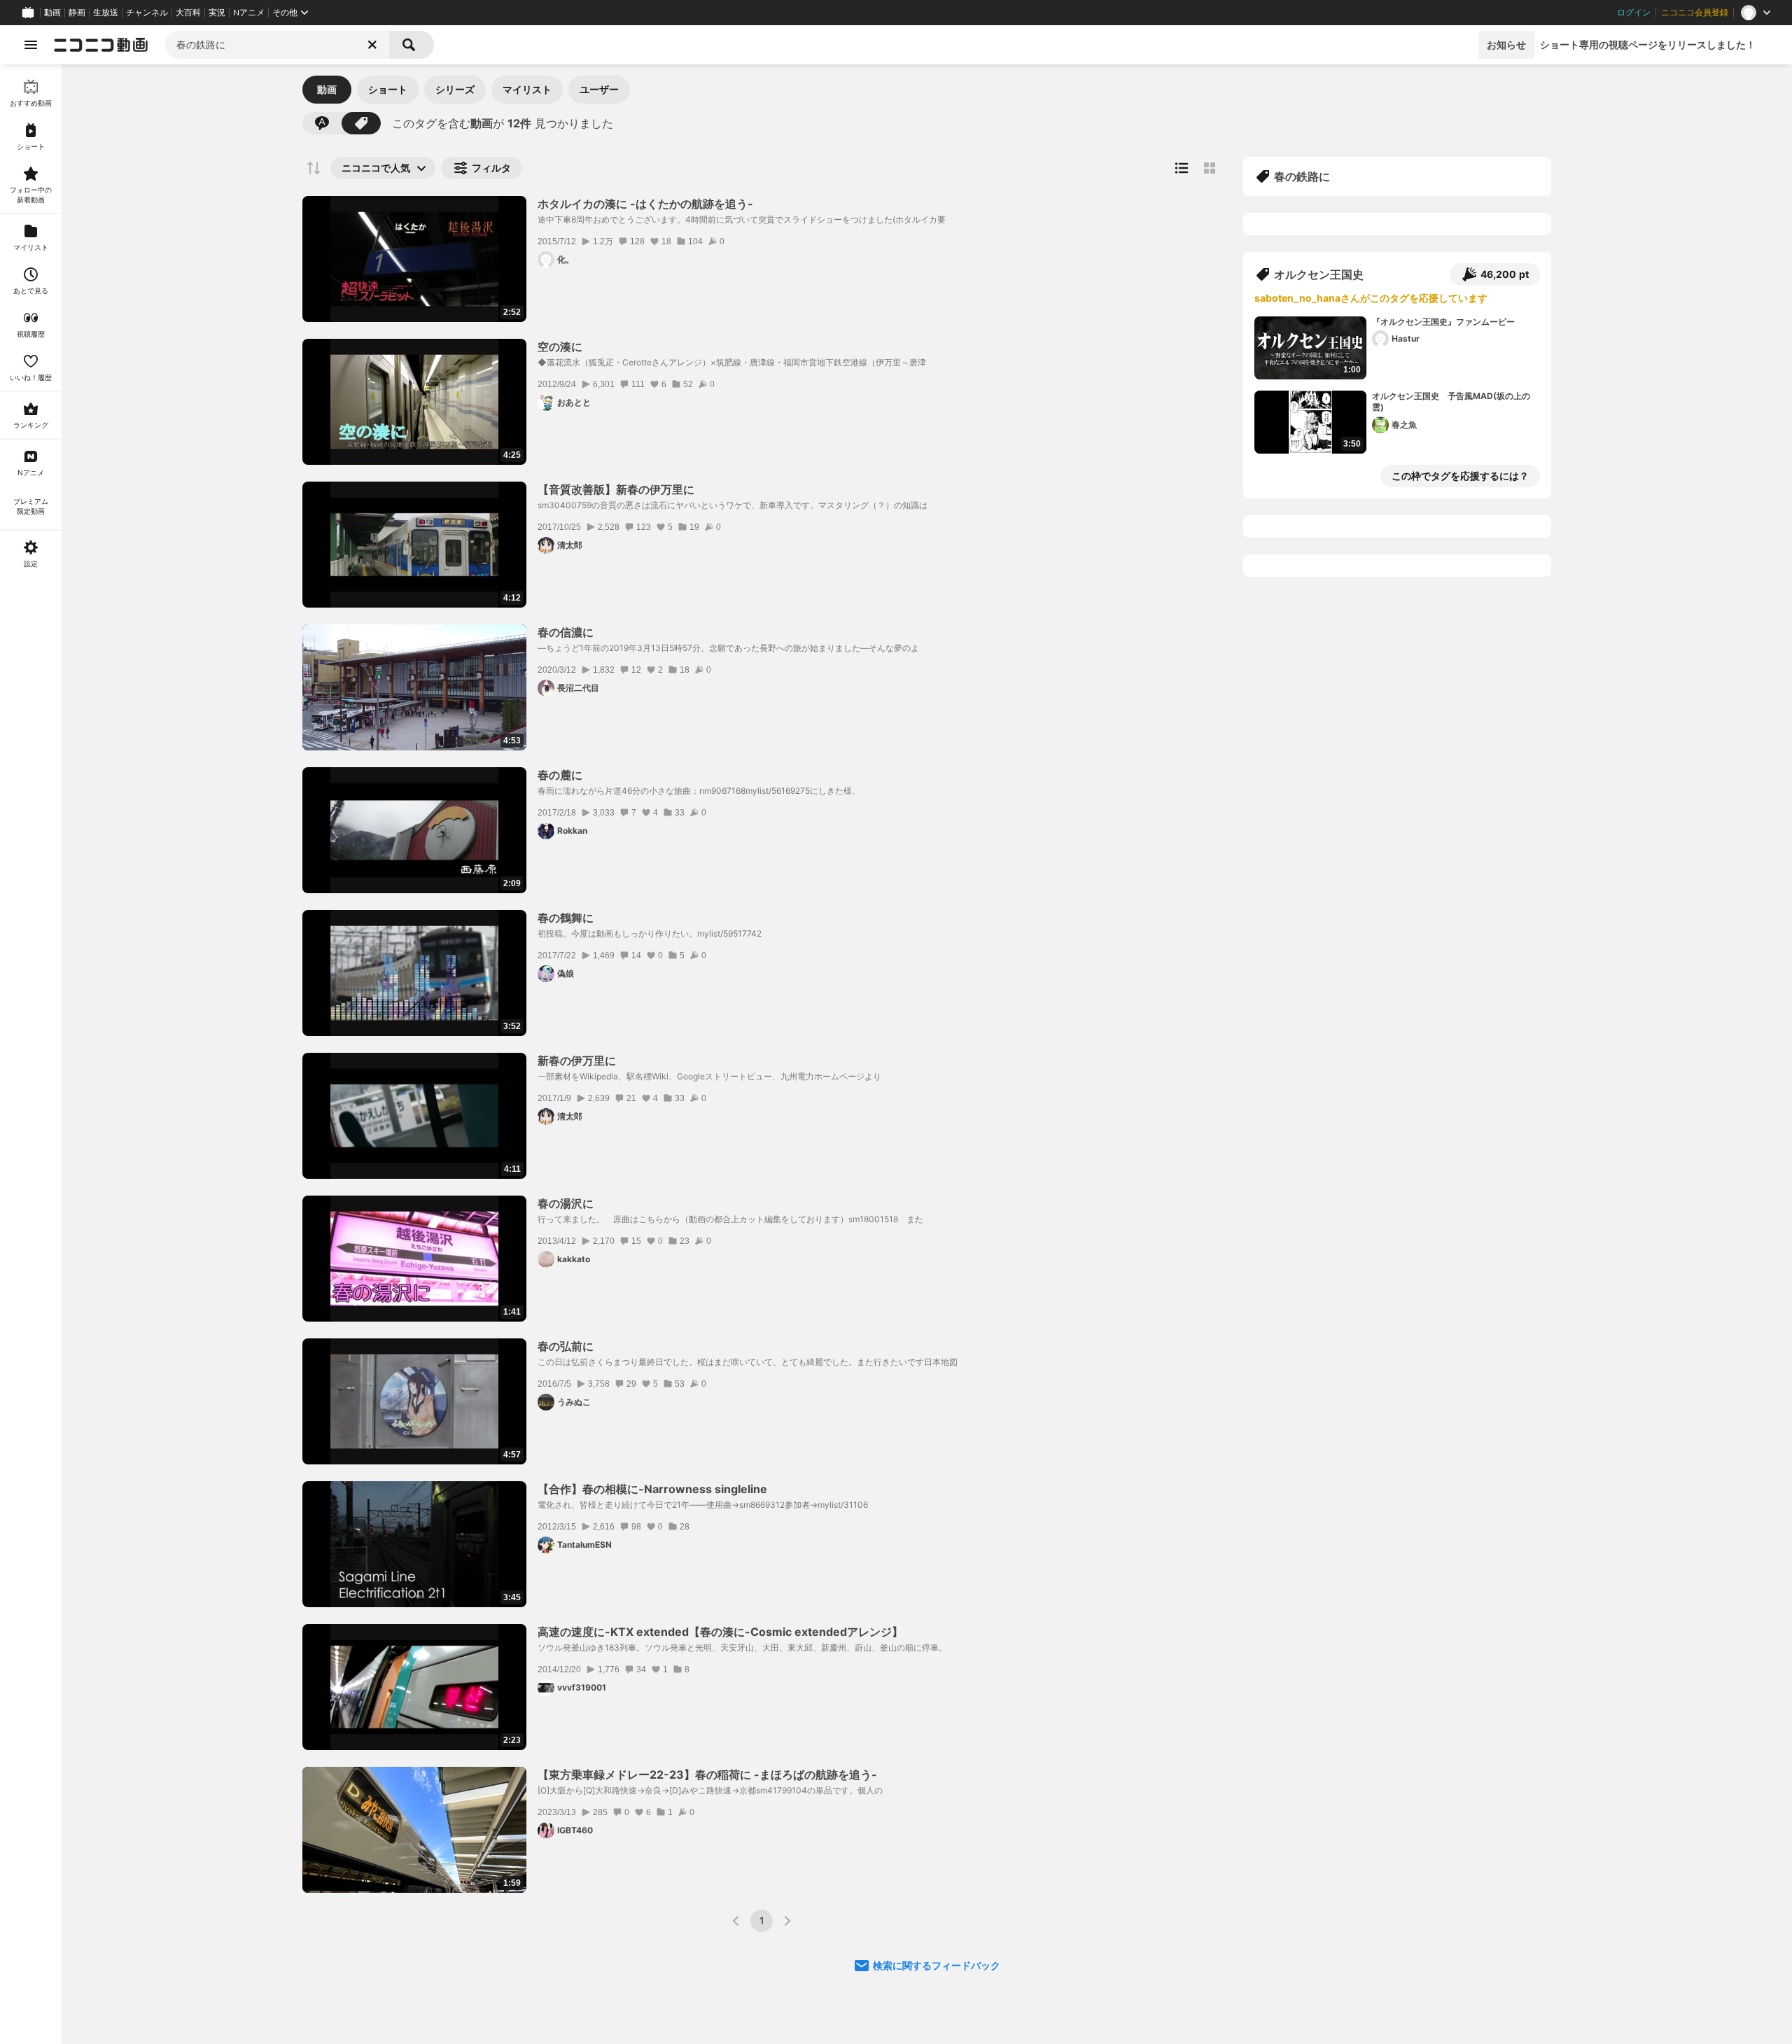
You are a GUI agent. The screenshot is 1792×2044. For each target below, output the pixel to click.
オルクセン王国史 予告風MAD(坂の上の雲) (1451, 402)
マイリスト (527, 89)
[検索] (412, 45)
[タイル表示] (1210, 168)
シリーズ (455, 89)
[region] (31, 1054)
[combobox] (277, 45)
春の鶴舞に (566, 918)
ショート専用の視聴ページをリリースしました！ (1648, 44)
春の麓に (560, 775)
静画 (77, 13)
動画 (52, 13)
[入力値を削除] (372, 45)
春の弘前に (566, 1346)
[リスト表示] (1182, 168)
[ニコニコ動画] (101, 45)
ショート (388, 89)
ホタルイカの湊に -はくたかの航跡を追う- (645, 204)
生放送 (106, 13)
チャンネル (147, 13)
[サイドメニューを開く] (31, 45)
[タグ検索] (361, 123)
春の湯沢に (566, 1203)
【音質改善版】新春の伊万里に (616, 489)
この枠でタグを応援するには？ (1460, 476)
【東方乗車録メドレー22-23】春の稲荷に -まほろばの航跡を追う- (707, 1774)
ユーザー (599, 89)
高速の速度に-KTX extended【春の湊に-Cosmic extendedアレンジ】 (720, 1632)
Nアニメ (249, 13)
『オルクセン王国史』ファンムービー (1443, 322)
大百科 (188, 13)
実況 (217, 13)
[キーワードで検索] (322, 123)
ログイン (1634, 13)
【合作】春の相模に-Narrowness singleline (652, 1489)
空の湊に (560, 346)
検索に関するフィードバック (937, 1965)
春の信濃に (566, 632)
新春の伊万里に (577, 1060)
